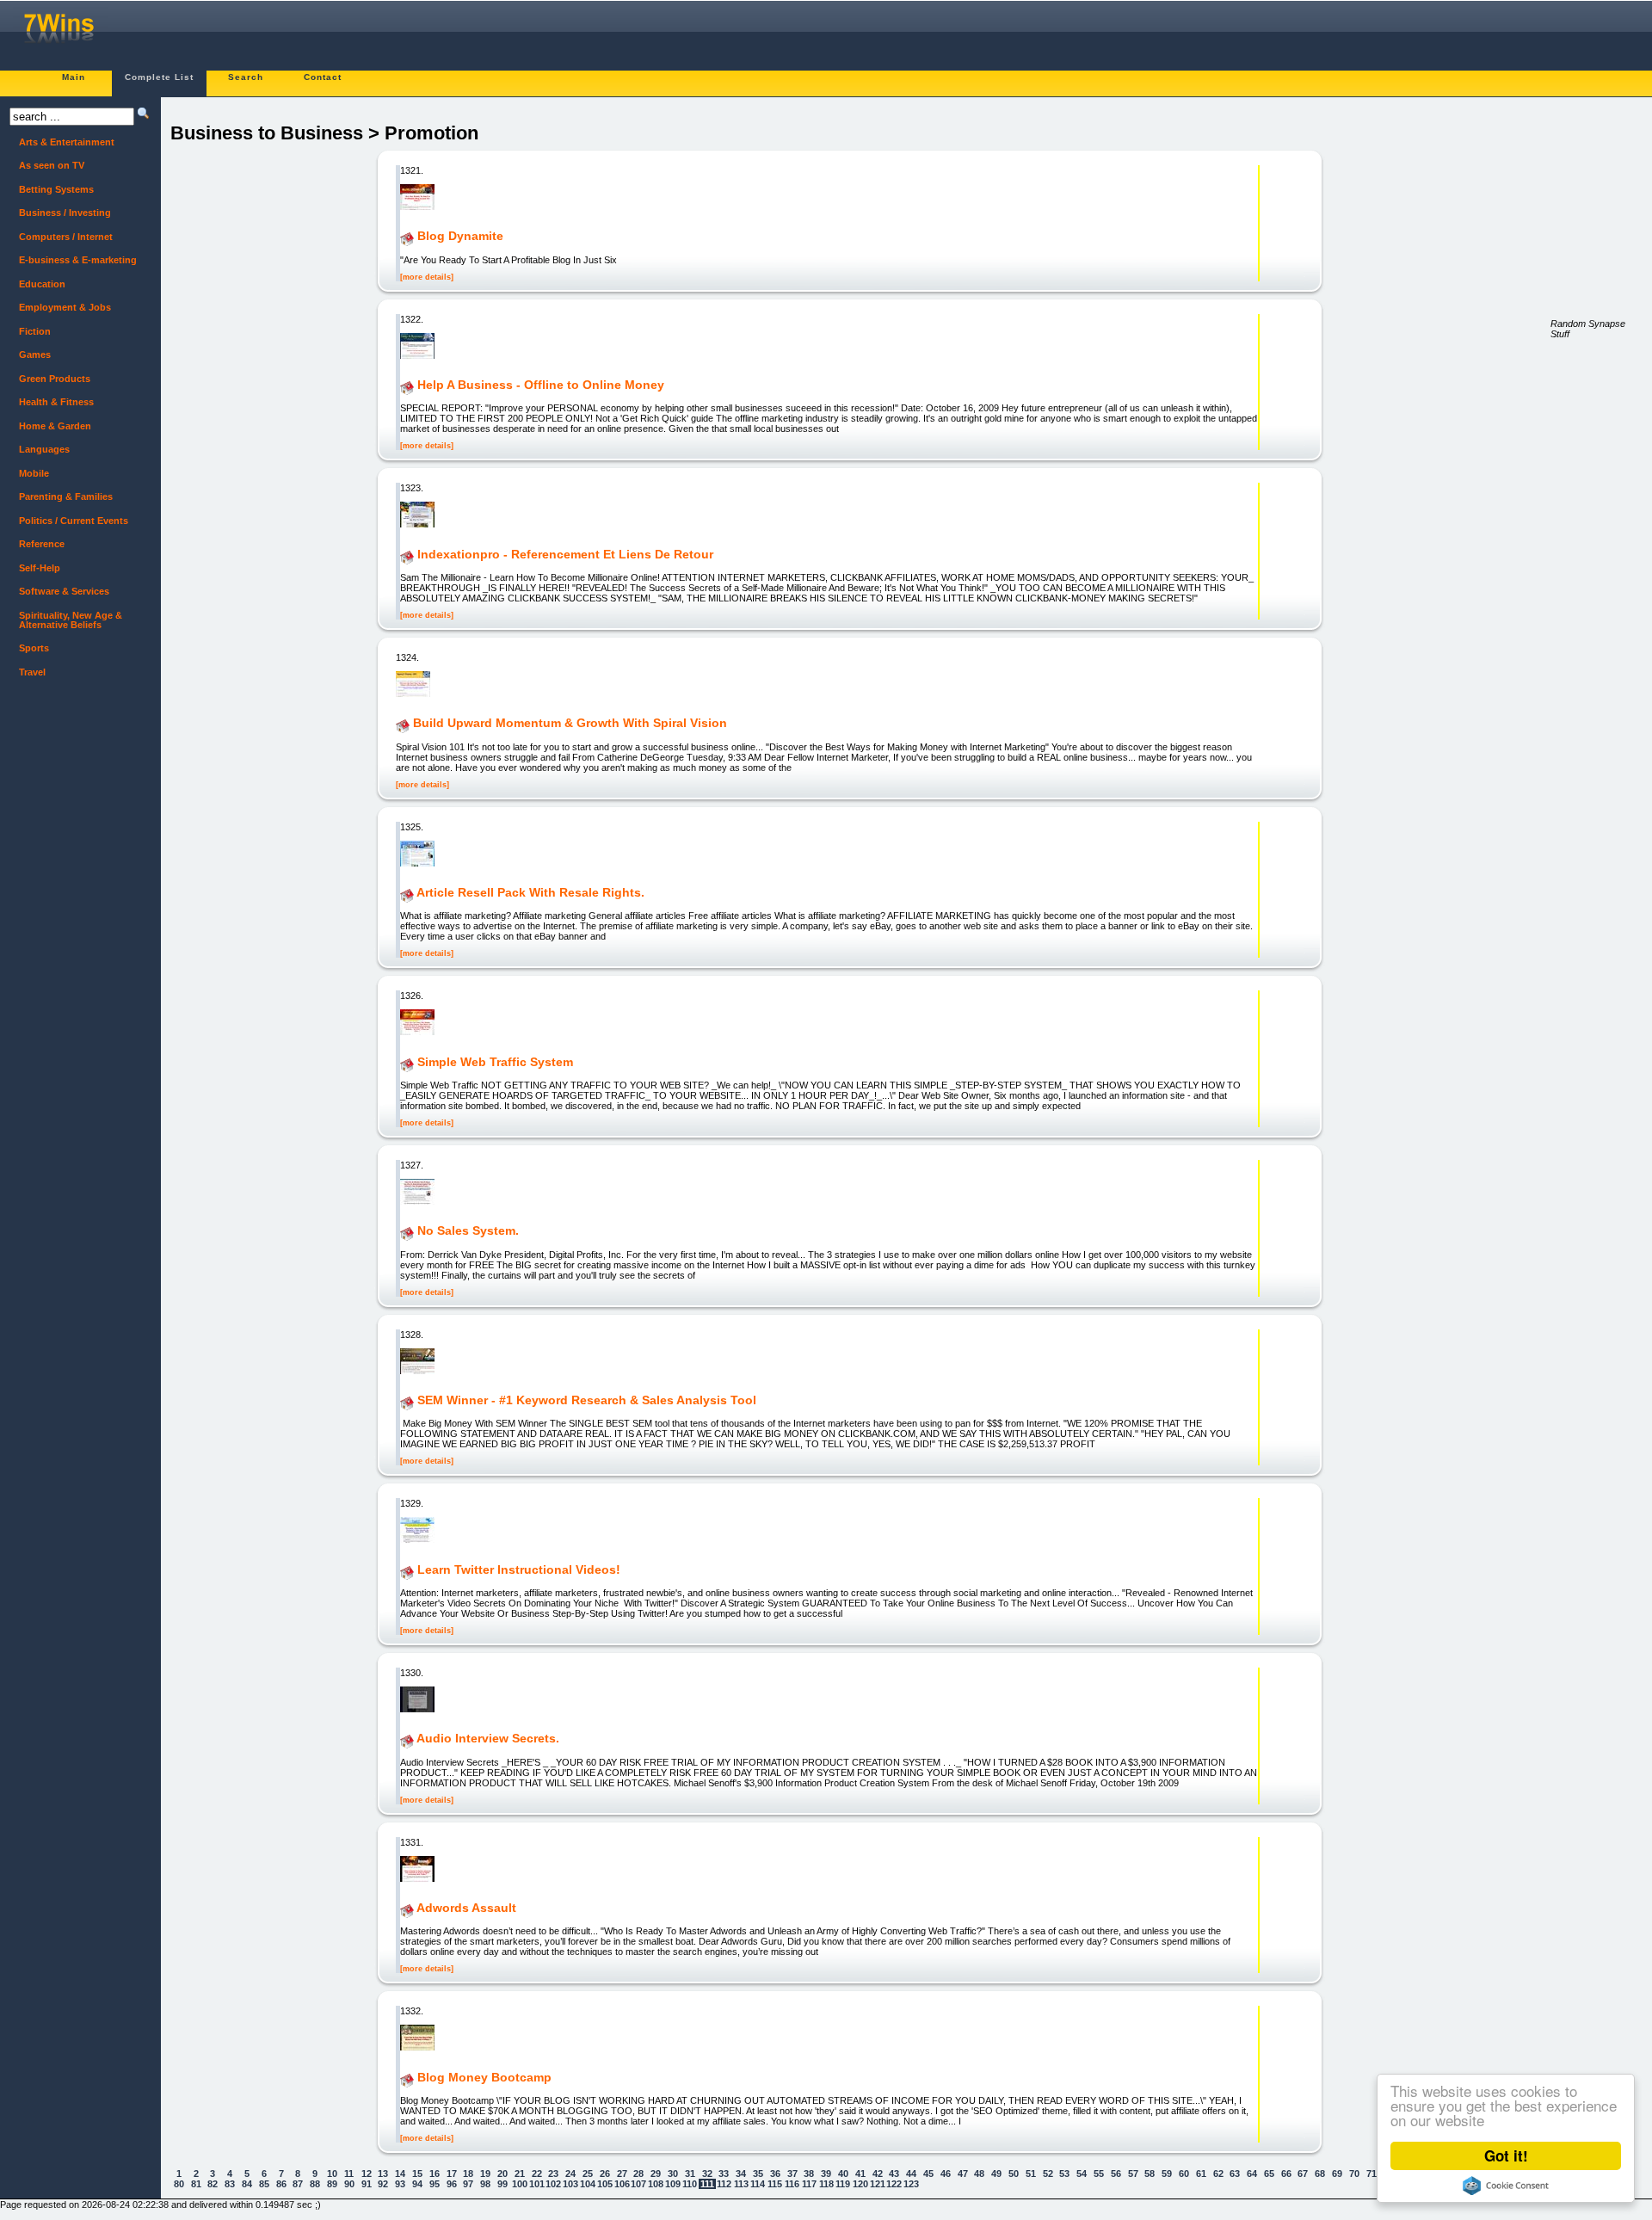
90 (349, 2184)
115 (775, 2184)
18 (468, 2174)
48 (979, 2174)
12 (367, 2174)
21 (520, 2174)
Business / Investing (65, 213)
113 (741, 2184)
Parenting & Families (66, 496)
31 (690, 2174)
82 (213, 2184)
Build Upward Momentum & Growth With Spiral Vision (570, 724)
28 (638, 2174)
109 (673, 2184)
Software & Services (64, 591)
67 (1303, 2174)
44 (911, 2174)
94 (417, 2184)
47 (963, 2174)
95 (435, 2184)
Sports (34, 648)
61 (1201, 2174)
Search (246, 77)
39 (826, 2174)
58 (1150, 2174)
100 (520, 2184)
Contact (323, 77)
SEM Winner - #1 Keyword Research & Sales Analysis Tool (587, 1400)
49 (996, 2174)
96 (452, 2184)
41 (860, 2174)
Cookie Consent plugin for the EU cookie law (1506, 2186)
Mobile (34, 473)
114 (758, 2184)
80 (179, 2184)
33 (724, 2174)
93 (400, 2184)
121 (878, 2184)
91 (367, 2184)
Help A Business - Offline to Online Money (541, 385)
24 (570, 2174)
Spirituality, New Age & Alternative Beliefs (71, 620)
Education (42, 284)
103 (570, 2184)
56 (1116, 2174)
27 (622, 2174)
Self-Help (40, 568)
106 (622, 2184)
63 (1235, 2174)
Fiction (35, 331)
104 (588, 2184)
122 (894, 2184)
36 (775, 2174)
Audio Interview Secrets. (488, 1739)
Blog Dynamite (460, 237)
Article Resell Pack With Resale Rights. (530, 892)
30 (673, 2174)
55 (1099, 2174)
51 (1031, 2174)
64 (1252, 2174)
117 (809, 2184)
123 (911, 2184)
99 (502, 2184)
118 (826, 2184)
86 (281, 2184)
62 (1218, 2174)
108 (656, 2184)
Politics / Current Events (74, 521)
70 (1354, 2174)
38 (809, 2174)
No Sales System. (468, 1231)
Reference (42, 544)
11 (349, 2174)
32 (707, 2174)
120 (860, 2184)
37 (792, 2174)
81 (196, 2184)
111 (707, 2184)
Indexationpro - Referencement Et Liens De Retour (565, 554)
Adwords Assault (466, 1908)
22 (537, 2174)
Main (74, 77)
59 (1167, 2174)
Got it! (1506, 2155)
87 (298, 2184)
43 (894, 2174)
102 (553, 2184)
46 (946, 2174)
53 (1064, 2174)
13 (383, 2174)
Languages (44, 449)
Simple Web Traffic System (495, 1062)
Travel (32, 672)
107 (638, 2184)
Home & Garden (55, 426)
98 (485, 2184)
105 (605, 2184)
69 (1337, 2174)
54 (1082, 2174)
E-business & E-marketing (78, 260)
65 (1269, 2174)
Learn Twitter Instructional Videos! (519, 1569)
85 (264, 2184)
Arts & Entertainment (67, 142)
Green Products (55, 379)
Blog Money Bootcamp (484, 2077)
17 (452, 2174)
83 (230, 2184)
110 (690, 2184)
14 (400, 2174)
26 (605, 2174)
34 (741, 2174)
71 (1372, 2174)
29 (656, 2174)
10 (332, 2174)
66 (1286, 2174)
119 (843, 2184)
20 (502, 2174)
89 (332, 2184)
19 (485, 2174)
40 (843, 2174)
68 (1320, 2174)
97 (468, 2184)
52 (1048, 2174)
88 (315, 2184)
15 (417, 2174)
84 (247, 2184)
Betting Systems (56, 189)
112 (724, 2184)
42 (878, 2174)
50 (1014, 2174)
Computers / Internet (66, 237)
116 (792, 2184)
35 (758, 2174)
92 (383, 2184)
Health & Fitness (56, 402)
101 (537, 2184)
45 (928, 2174)
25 (588, 2174)
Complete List (159, 77)
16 (435, 2174)
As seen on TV (52, 165)
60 (1184, 2174)
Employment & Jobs (65, 307)
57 (1133, 2174)
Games (35, 355)
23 (553, 2174)
